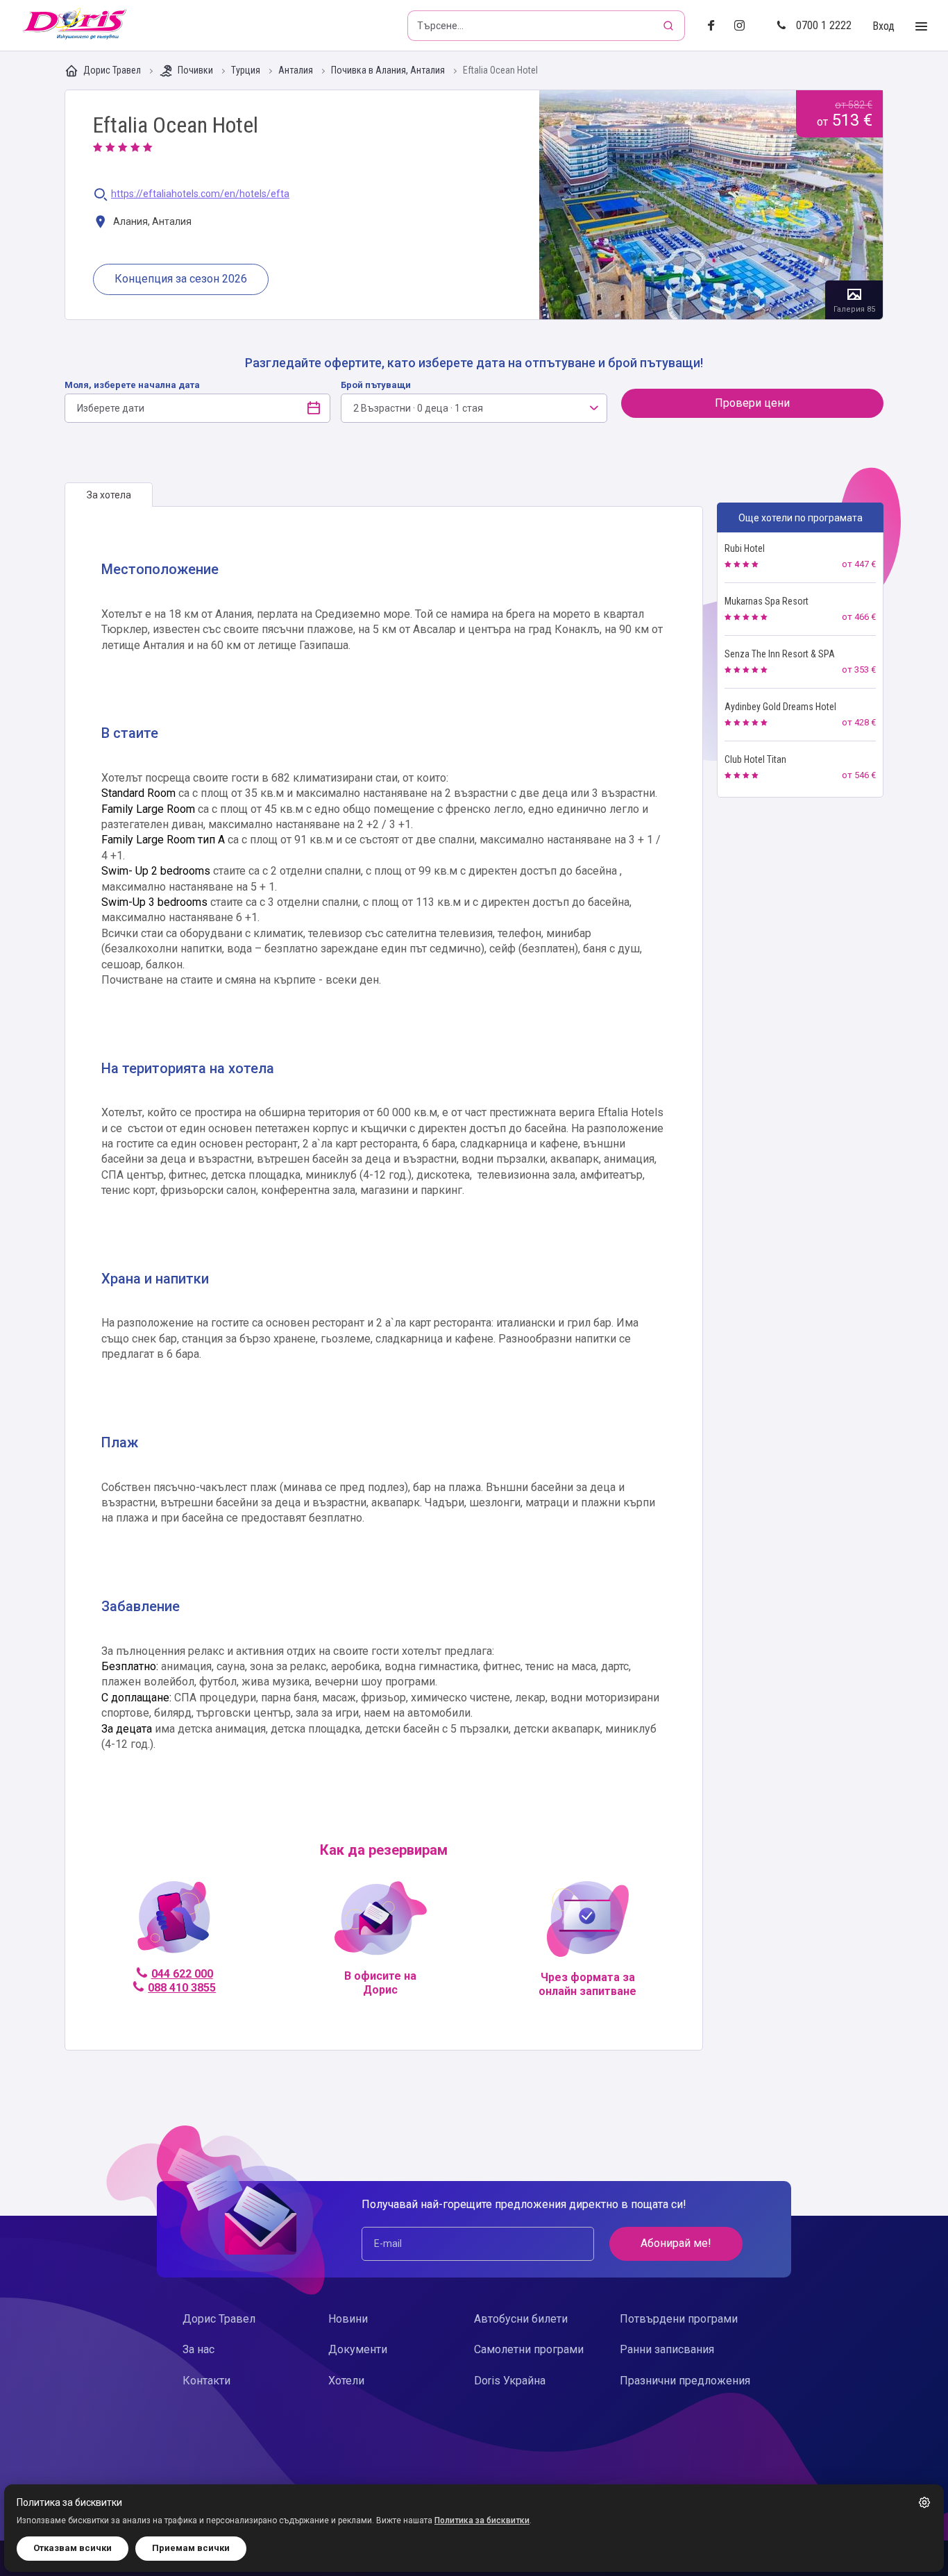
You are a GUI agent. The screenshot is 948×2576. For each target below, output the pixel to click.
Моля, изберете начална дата (132, 385)
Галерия (711, 205)
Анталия (297, 70)
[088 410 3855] (174, 1923)
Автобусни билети (521, 2319)
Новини (348, 2319)
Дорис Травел (112, 70)
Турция (247, 70)
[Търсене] (670, 26)
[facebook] (715, 26)
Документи (358, 2349)
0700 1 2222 (824, 25)
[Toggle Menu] (921, 27)
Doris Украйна (510, 2381)
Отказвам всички (73, 2548)
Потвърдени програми (679, 2319)
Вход (883, 26)
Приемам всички (191, 2548)
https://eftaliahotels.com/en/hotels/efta (200, 194)
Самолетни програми (529, 2349)
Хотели (346, 2381)
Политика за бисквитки (482, 2520)
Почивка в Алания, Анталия (389, 70)
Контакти (206, 2381)
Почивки (195, 70)
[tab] (109, 495)
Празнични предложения (685, 2381)
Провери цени (752, 403)
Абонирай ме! (676, 2243)
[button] (924, 2502)
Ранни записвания (667, 2349)
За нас (198, 2349)
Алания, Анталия (151, 221)
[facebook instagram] (745, 26)
